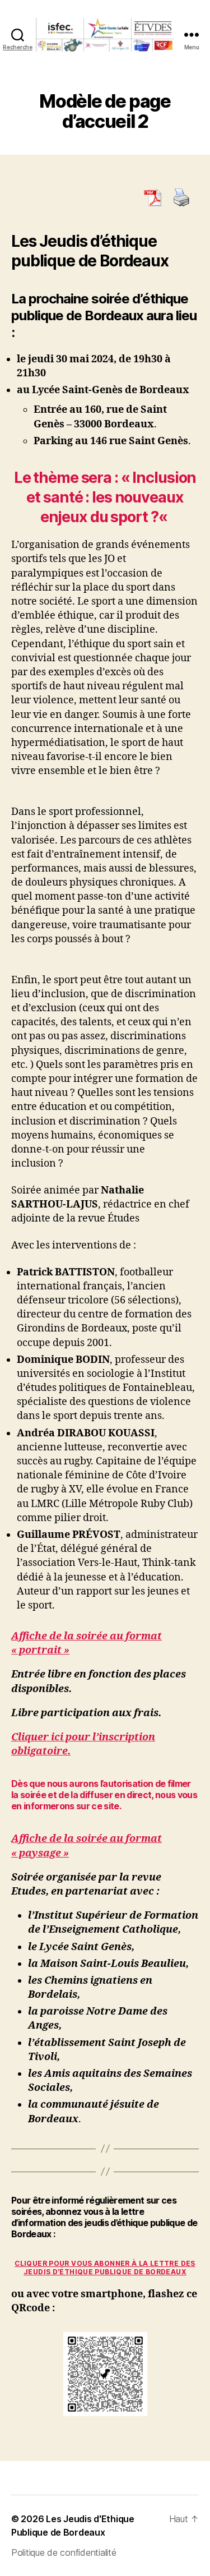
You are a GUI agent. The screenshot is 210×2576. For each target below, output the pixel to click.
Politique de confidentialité (64, 2552)
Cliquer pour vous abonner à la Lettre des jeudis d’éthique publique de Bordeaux (105, 2268)
